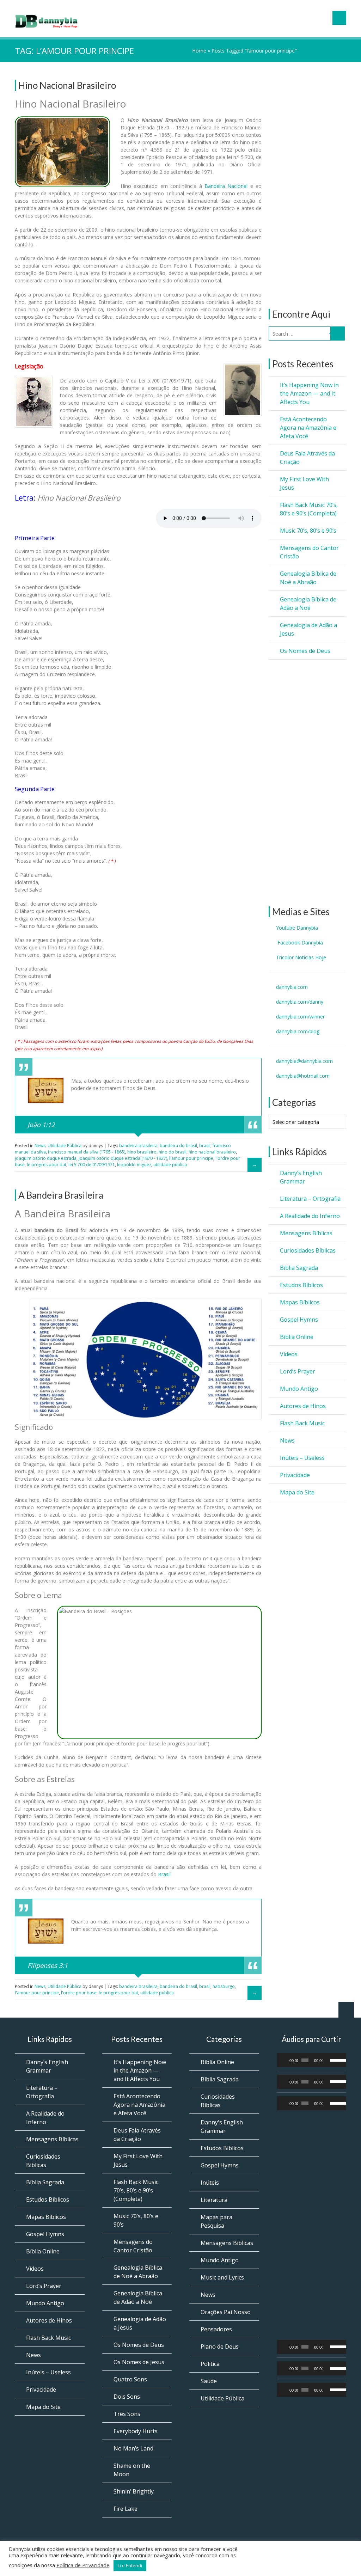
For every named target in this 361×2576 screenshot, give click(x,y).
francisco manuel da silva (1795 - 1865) (87, 1152)
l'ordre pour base (79, 1993)
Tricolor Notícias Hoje (301, 957)
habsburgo (224, 1986)
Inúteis (210, 2183)
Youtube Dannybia (297, 928)
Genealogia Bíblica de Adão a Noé (308, 604)
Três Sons (127, 2414)
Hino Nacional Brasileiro (67, 85)
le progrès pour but (47, 1165)
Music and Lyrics (222, 2277)
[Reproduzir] (286, 2060)
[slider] (336, 2060)
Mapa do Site (297, 1492)
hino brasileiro (142, 1152)
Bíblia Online (297, 1337)
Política (210, 2364)
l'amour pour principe (191, 1158)
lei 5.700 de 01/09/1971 (92, 1165)
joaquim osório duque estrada (46, 1158)
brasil (205, 1146)
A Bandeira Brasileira (61, 1195)
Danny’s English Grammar (301, 1177)
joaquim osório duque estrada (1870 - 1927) (123, 1158)
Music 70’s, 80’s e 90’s (308, 531)
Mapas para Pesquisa (216, 2221)
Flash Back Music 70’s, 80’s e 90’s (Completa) (309, 509)
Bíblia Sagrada (299, 1268)
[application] (312, 2060)
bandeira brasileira (138, 1146)
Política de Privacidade (83, 2565)
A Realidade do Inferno (310, 1216)
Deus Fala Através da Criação (307, 458)
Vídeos (289, 1354)
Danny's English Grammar (222, 2127)
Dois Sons (127, 2397)
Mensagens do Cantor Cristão (309, 552)
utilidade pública (170, 1165)
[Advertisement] (307, 185)
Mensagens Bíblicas (306, 1233)
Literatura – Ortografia (310, 1199)
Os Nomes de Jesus (139, 2362)
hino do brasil (173, 1152)
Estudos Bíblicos (301, 1285)
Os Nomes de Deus (305, 651)
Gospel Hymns (299, 1320)
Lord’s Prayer (298, 1371)
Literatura (214, 2200)
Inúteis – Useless (302, 1458)
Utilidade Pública (65, 1146)
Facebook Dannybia (299, 943)
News (287, 1440)
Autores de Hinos (303, 1406)
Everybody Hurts (136, 2431)
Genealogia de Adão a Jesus (308, 629)
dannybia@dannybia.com (304, 1061)
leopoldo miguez (134, 1165)
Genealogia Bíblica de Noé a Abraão (308, 578)
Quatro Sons (130, 2379)
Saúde (209, 2381)
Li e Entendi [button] (130, 2565)
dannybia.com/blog (298, 1031)
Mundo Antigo (299, 1389)
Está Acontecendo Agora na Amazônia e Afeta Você (308, 428)
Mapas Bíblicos (300, 1302)
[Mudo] (328, 2060)
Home (199, 51)
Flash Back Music (302, 1423)
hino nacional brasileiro (212, 1152)
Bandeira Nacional (226, 186)
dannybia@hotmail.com (303, 1076)
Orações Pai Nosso (226, 2312)
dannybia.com (292, 987)
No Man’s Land (133, 2448)
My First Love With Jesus (304, 483)
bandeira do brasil (178, 1146)
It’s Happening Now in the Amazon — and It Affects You (309, 393)
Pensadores (216, 2329)
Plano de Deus (220, 2346)
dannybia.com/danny (300, 1002)
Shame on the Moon (132, 2470)
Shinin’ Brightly (134, 2491)
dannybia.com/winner (300, 1017)
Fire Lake (126, 2509)
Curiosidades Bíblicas (308, 1250)
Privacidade (295, 1475)
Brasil (164, 1874)
